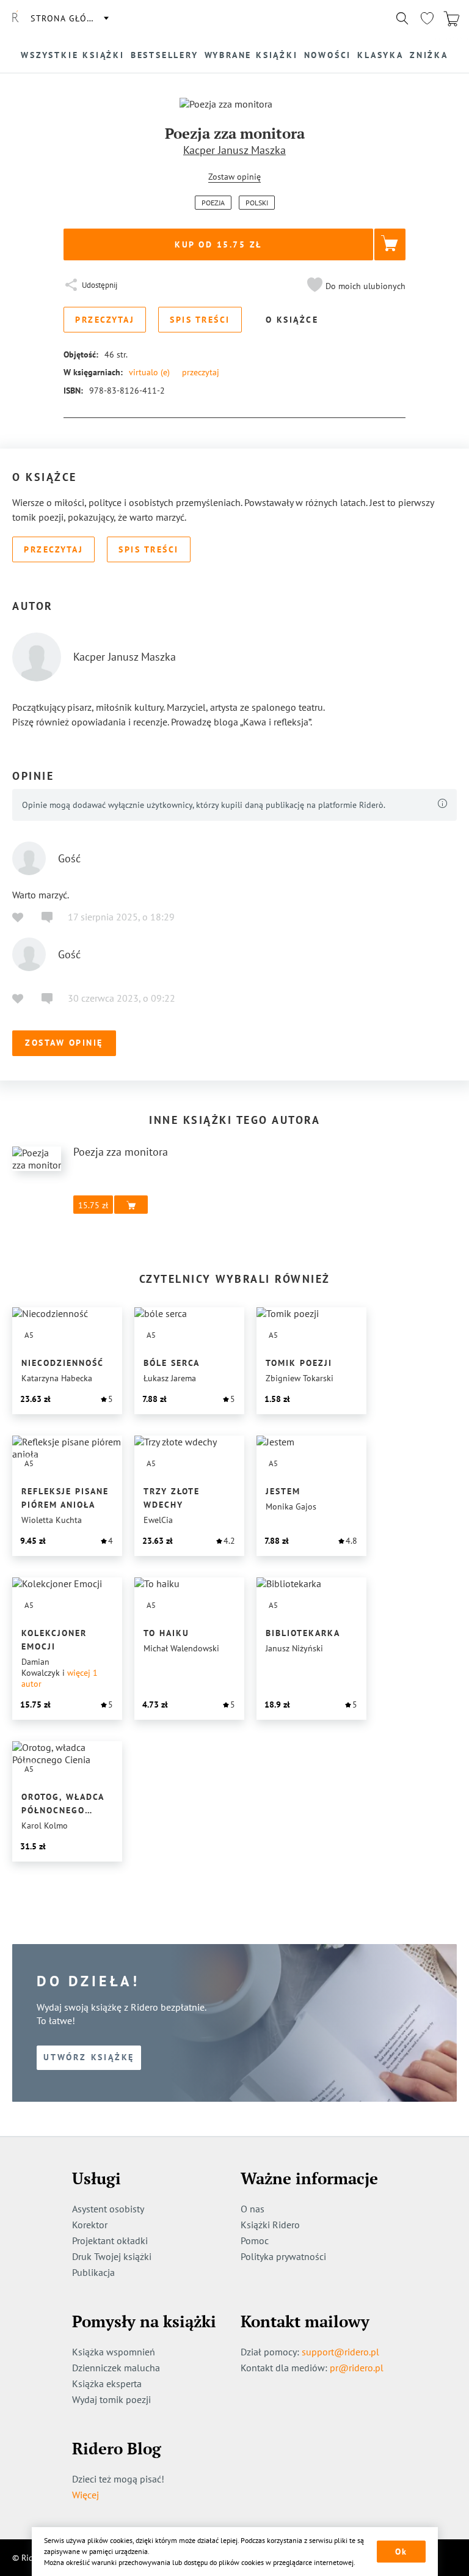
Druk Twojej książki (112, 2256)
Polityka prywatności (283, 2256)
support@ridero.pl (340, 2352)
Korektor (90, 2225)
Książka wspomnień (114, 2352)
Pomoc (255, 2240)
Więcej (85, 2495)
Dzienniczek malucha (116, 2368)
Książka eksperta (107, 2383)
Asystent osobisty (108, 2209)
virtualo (149, 372)
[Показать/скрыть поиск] (402, 18)
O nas (253, 2209)
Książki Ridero (270, 2225)
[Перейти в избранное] (427, 18)
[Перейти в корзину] (451, 18)
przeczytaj (201, 372)
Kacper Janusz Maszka (234, 150)
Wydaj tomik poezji (111, 2399)
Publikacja (93, 2272)
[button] (355, 286)
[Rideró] (15, 18)
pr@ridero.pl (357, 2368)
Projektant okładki (110, 2240)
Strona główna (69, 18)
